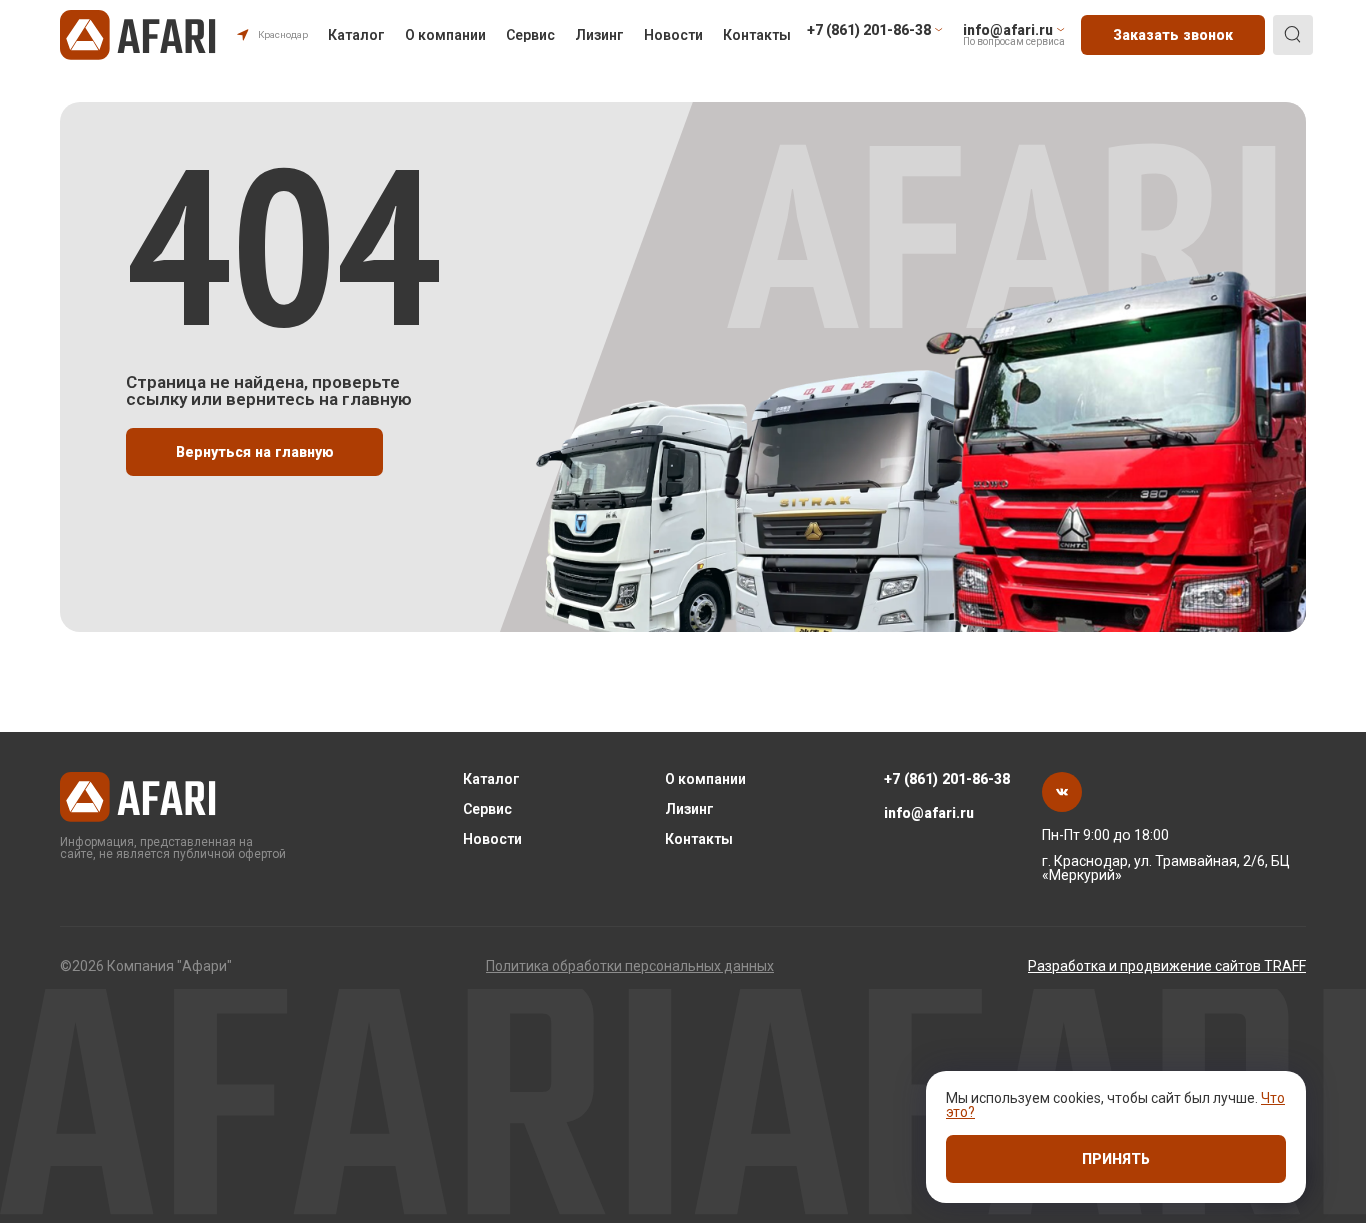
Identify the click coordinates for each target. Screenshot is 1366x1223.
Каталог (356, 35)
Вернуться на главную (255, 452)
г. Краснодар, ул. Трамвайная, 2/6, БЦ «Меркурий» (1166, 868)
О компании (445, 35)
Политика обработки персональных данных (630, 966)
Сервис (530, 35)
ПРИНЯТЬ (1116, 1159)
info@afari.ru (929, 813)
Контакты (757, 35)
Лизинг (599, 35)
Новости (673, 35)
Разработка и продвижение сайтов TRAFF (1167, 966)
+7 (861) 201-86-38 (947, 779)
